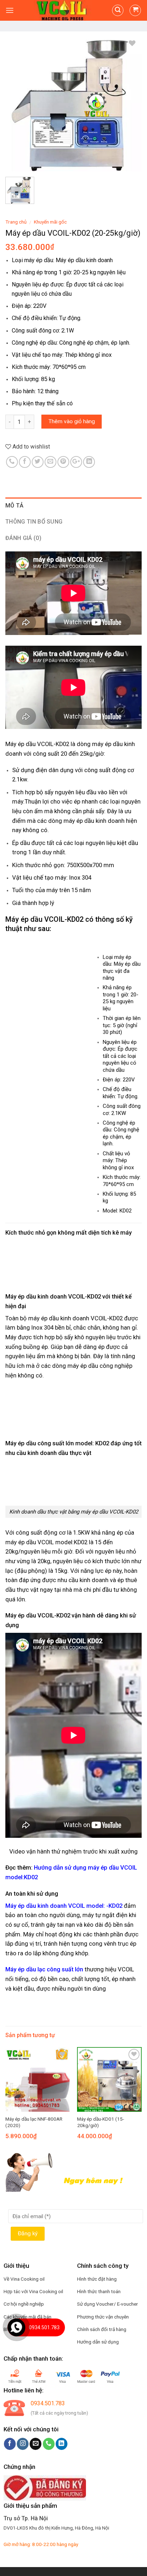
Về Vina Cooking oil (24, 2279)
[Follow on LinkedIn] (62, 2444)
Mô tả (15, 506)
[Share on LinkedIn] (89, 462)
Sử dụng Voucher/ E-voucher (108, 2304)
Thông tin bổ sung (34, 522)
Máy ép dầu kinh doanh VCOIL (46, 1906)
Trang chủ (16, 222)
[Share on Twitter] (38, 462)
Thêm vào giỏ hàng (72, 421)
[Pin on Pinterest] (63, 462)
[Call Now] (16, 2327)
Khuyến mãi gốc (50, 222)
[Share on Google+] (76, 462)
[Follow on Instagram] (23, 2444)
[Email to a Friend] (50, 462)
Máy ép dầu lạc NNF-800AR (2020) (34, 2122)
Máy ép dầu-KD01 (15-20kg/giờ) (101, 2122)
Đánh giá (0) (23, 538)
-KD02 (114, 1906)
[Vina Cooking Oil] (63, 10)
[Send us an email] (36, 2444)
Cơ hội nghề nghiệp (24, 2304)
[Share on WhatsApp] (12, 462)
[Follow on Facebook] (10, 2444)
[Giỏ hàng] (135, 10)
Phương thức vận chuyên (103, 2317)
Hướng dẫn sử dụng (98, 2342)
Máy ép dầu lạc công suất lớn (44, 1969)
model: (96, 1906)
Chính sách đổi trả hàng (102, 2329)
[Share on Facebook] (25, 462)
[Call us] (49, 2444)
